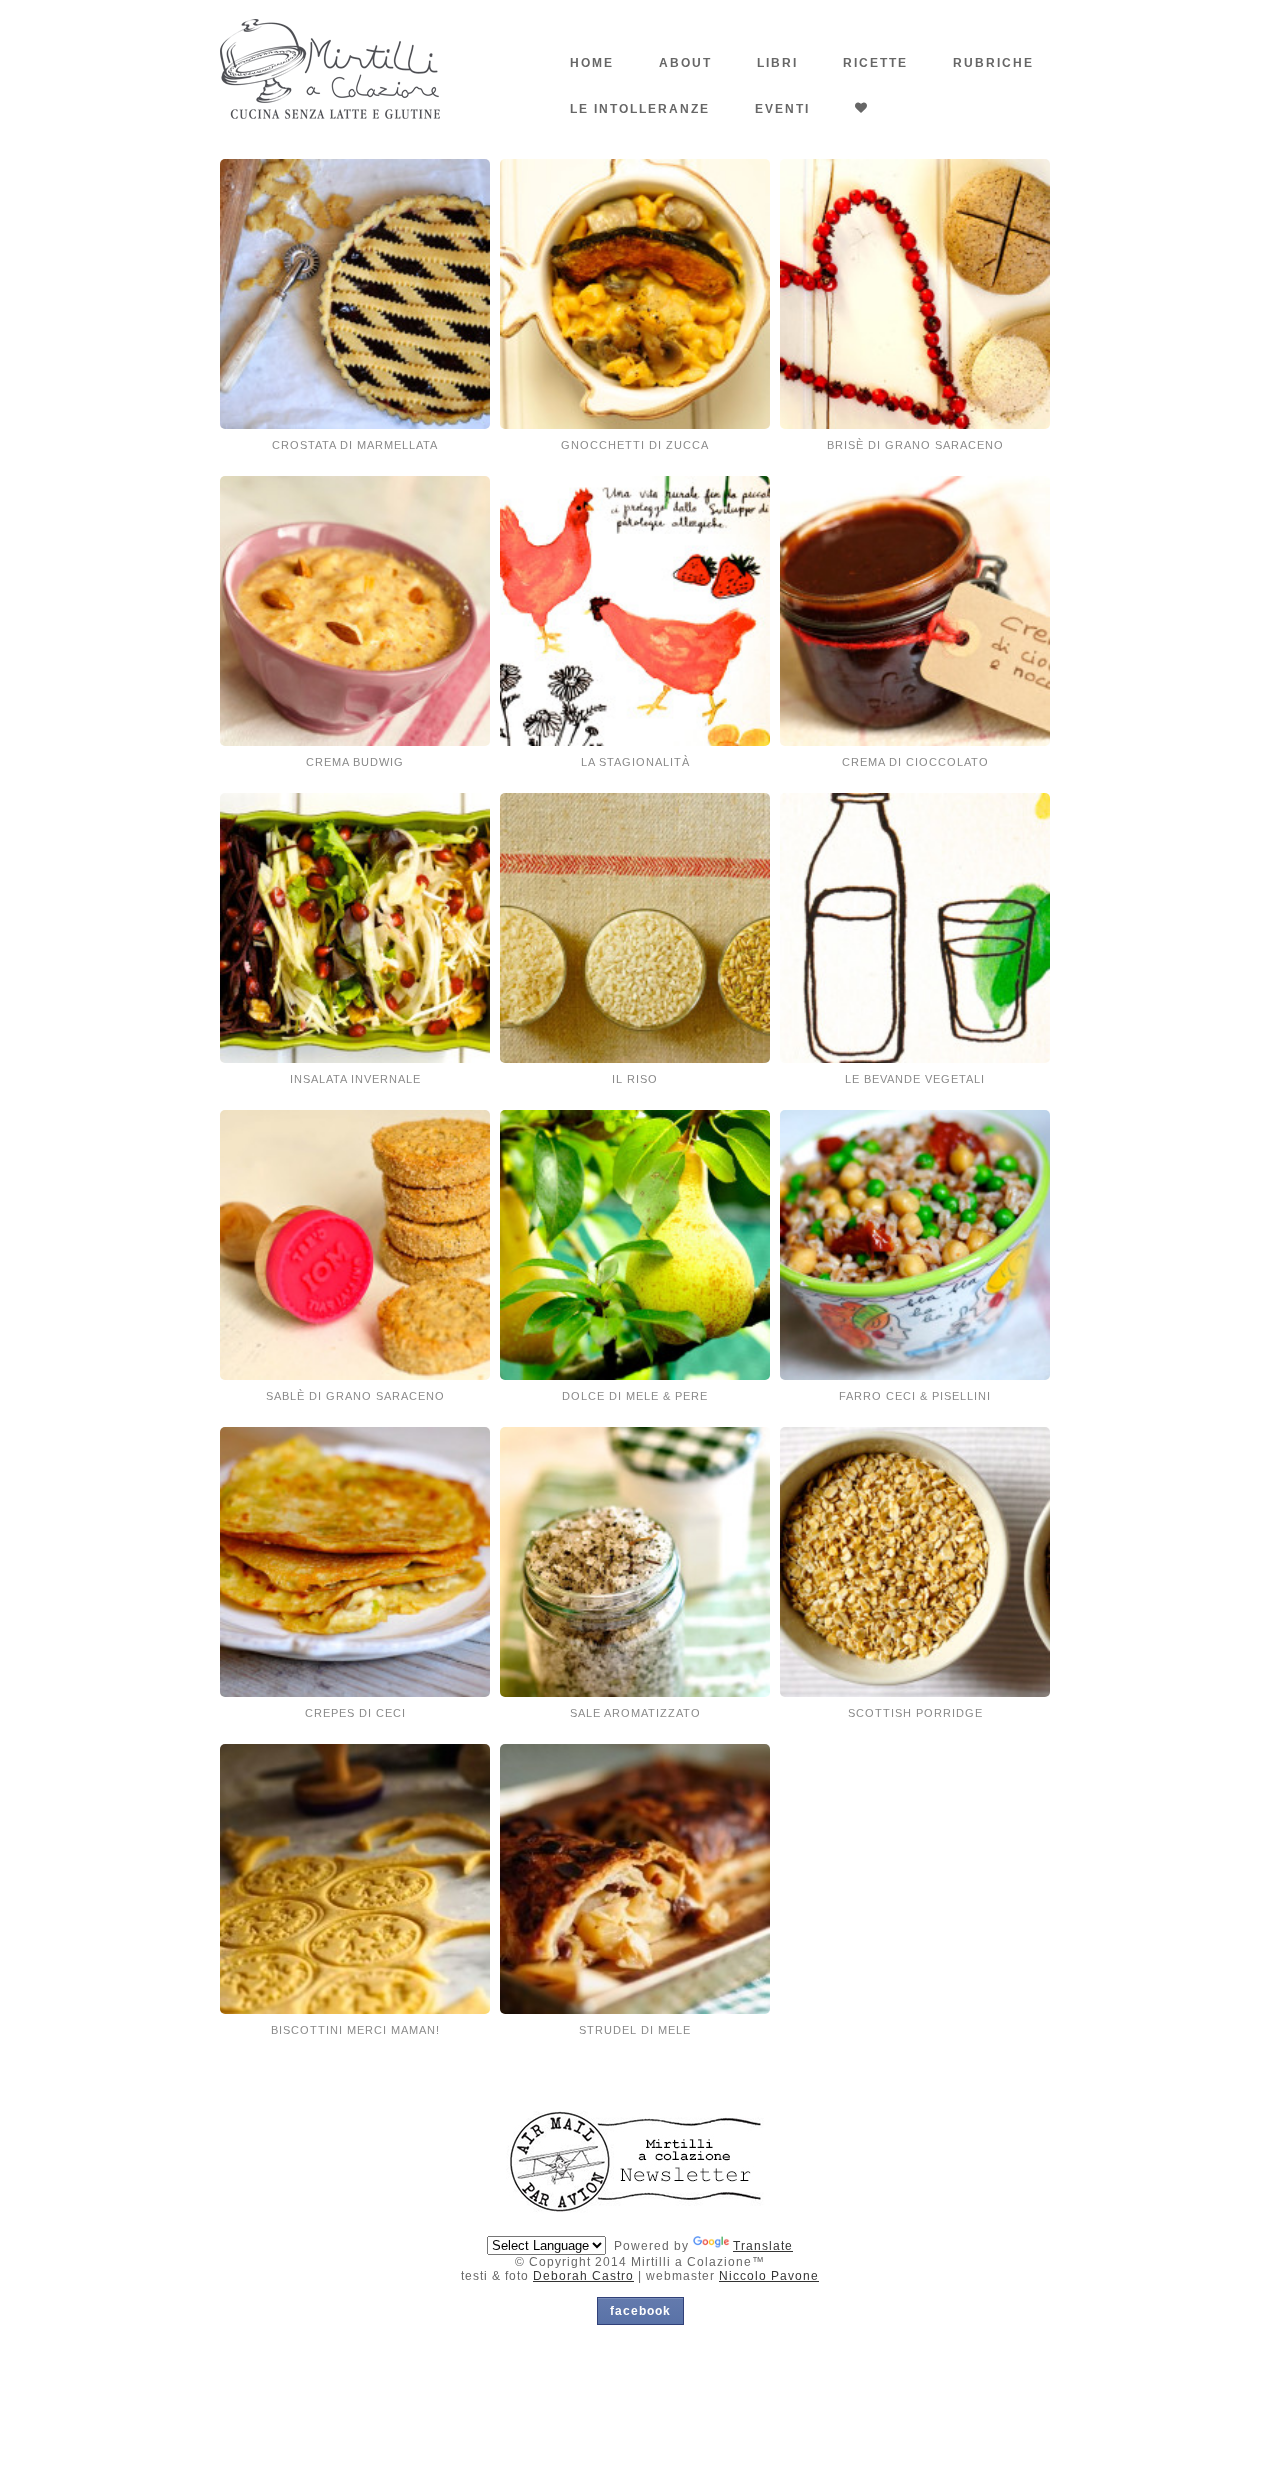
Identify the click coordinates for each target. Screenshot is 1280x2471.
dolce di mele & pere (635, 1396)
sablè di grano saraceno (355, 1396)
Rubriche (993, 63)
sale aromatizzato (635, 1713)
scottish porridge (915, 1713)
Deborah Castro (583, 2276)
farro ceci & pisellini (915, 1396)
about (685, 63)
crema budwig (355, 762)
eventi (782, 109)
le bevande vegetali (915, 1079)
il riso (635, 1079)
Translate (763, 2246)
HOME (592, 63)
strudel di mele (635, 2030)
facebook (640, 2311)
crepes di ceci (355, 1713)
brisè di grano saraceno (915, 445)
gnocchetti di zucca (635, 445)
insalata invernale (355, 1079)
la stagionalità (635, 762)
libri (777, 63)
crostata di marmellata (355, 445)
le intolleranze (640, 109)
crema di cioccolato (915, 762)
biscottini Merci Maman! (355, 2030)
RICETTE (875, 63)
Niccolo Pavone (769, 2276)
